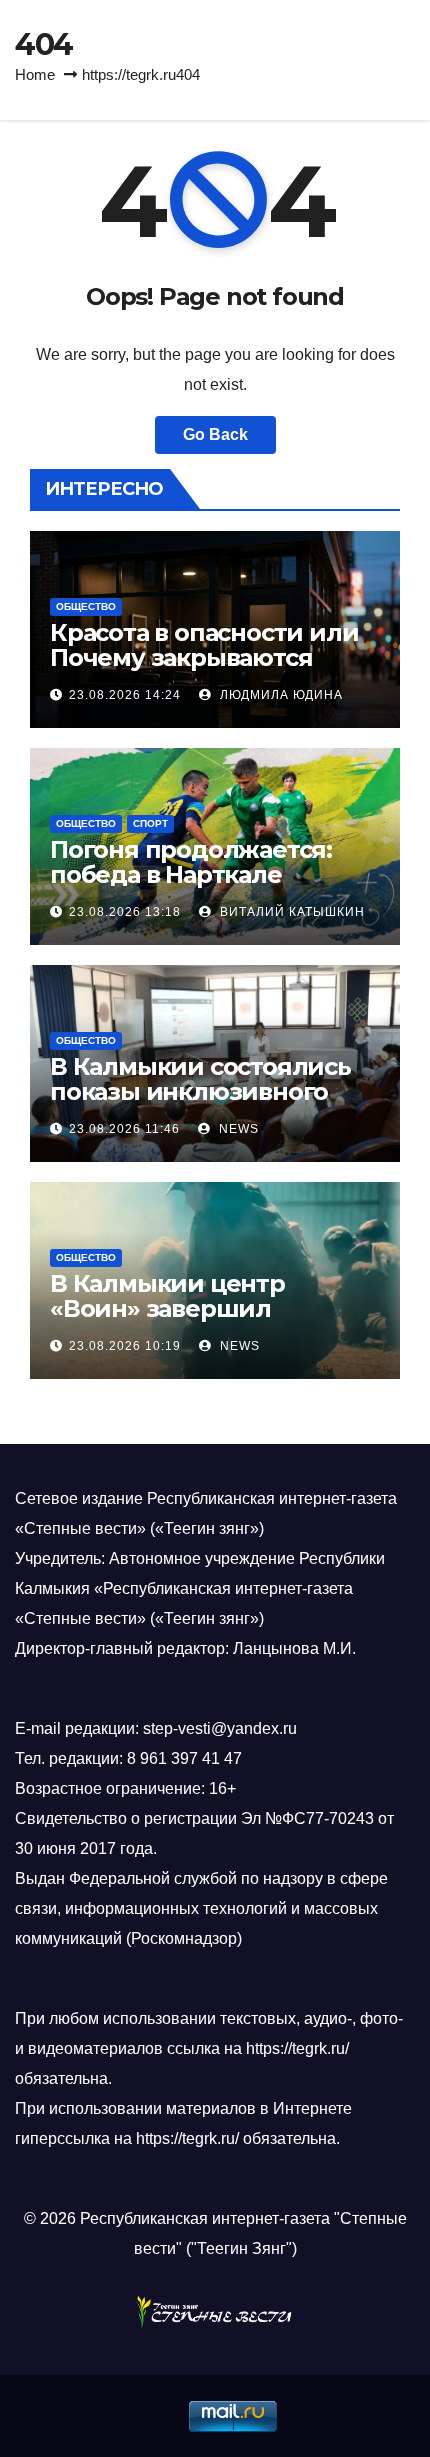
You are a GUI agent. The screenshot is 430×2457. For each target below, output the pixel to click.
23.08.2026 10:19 (125, 1346)
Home (35, 74)
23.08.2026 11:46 (124, 1129)
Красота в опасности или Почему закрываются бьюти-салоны (204, 657)
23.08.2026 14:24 (125, 695)
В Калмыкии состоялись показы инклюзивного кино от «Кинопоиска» (200, 1091)
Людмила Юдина (279, 695)
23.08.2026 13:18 (125, 912)
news (237, 1129)
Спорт (150, 823)
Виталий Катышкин (290, 912)
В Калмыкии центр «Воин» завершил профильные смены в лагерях (185, 1321)
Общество (86, 606)
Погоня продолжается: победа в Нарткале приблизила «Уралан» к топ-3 (196, 887)
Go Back (215, 434)
